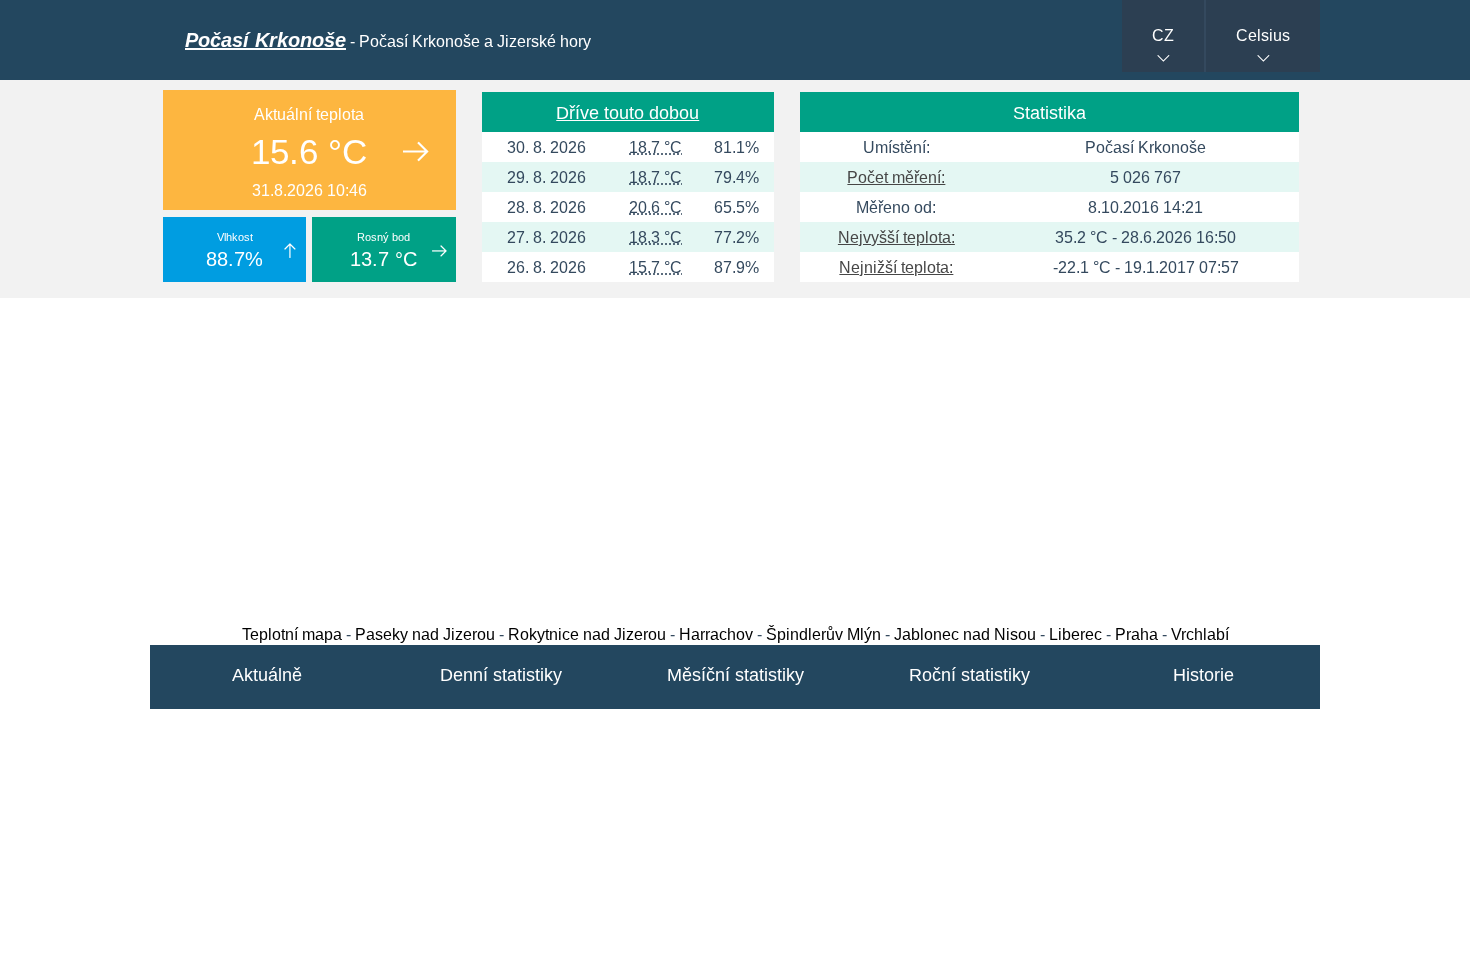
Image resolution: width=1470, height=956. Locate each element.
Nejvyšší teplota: (896, 237)
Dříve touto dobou (627, 113)
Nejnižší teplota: (896, 267)
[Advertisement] (735, 456)
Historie (1203, 675)
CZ (1163, 35)
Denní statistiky (501, 675)
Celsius (1263, 35)
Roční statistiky (969, 675)
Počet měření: (896, 177)
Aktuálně (267, 675)
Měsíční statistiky (735, 675)
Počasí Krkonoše (265, 40)
